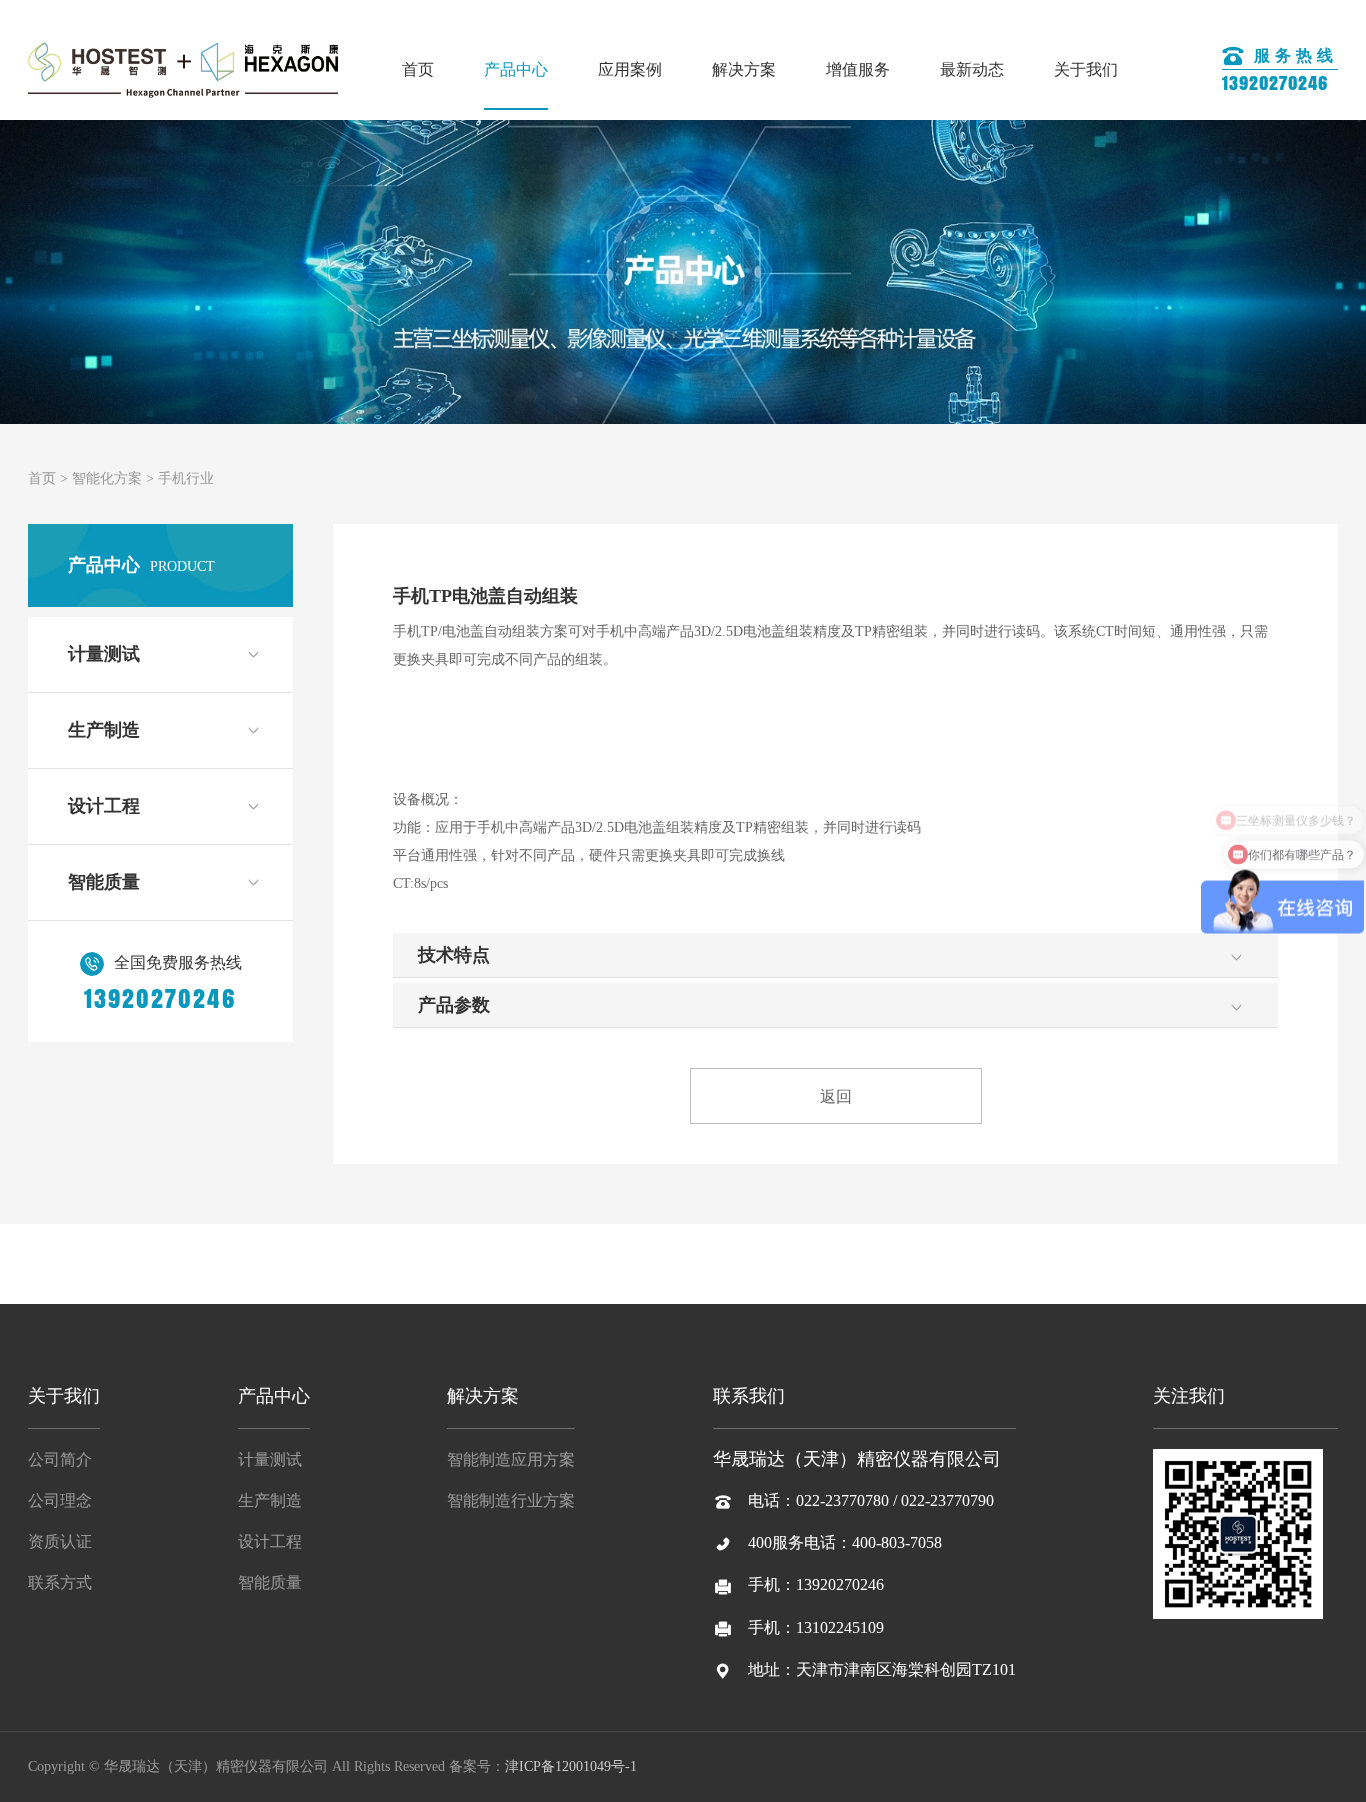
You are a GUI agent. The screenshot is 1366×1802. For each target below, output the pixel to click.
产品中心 (516, 69)
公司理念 (60, 1500)
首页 (418, 69)
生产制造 (104, 730)
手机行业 (186, 478)
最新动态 (972, 69)
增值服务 (858, 69)
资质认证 (60, 1541)
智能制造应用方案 (511, 1459)
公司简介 (60, 1459)
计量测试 (104, 654)
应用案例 (630, 69)
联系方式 (60, 1582)
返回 (836, 1096)
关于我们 (1086, 69)
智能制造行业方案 (511, 1500)
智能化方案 (107, 478)
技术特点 (454, 955)
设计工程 (104, 806)
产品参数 (454, 1005)
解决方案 (744, 69)
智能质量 (104, 882)
